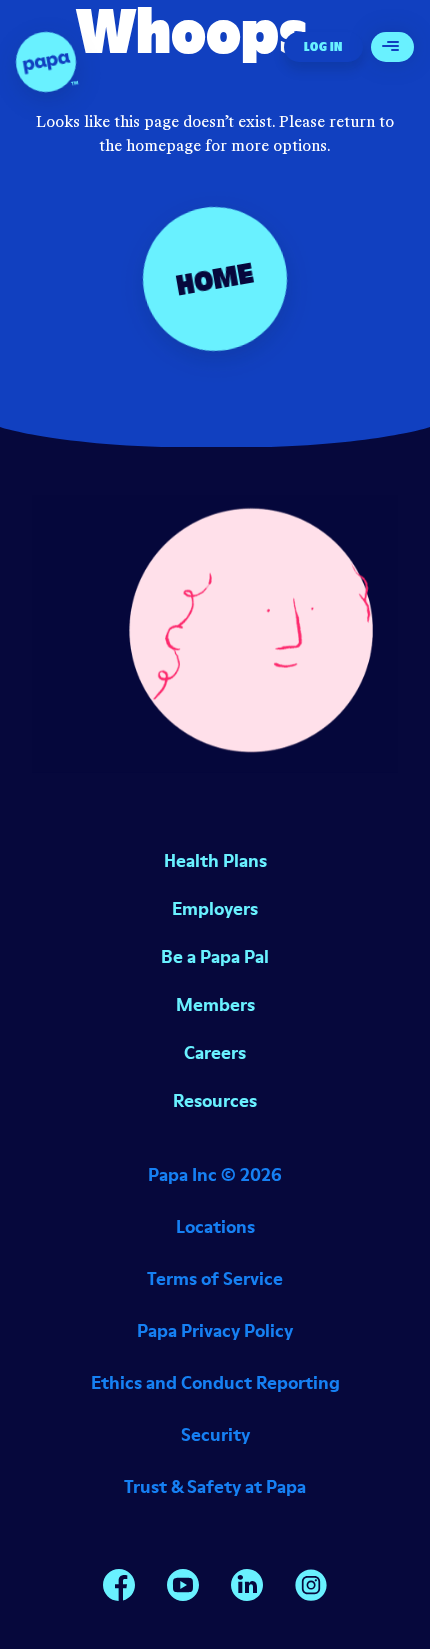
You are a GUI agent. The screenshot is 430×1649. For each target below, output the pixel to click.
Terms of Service (215, 1278)
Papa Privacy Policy (215, 1330)
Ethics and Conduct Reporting (215, 1382)
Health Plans (215, 860)
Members (215, 1004)
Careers (215, 1052)
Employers (215, 908)
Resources (215, 1100)
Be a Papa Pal (215, 956)
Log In (323, 46)
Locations (215, 1226)
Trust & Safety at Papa (215, 1486)
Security (215, 1434)
